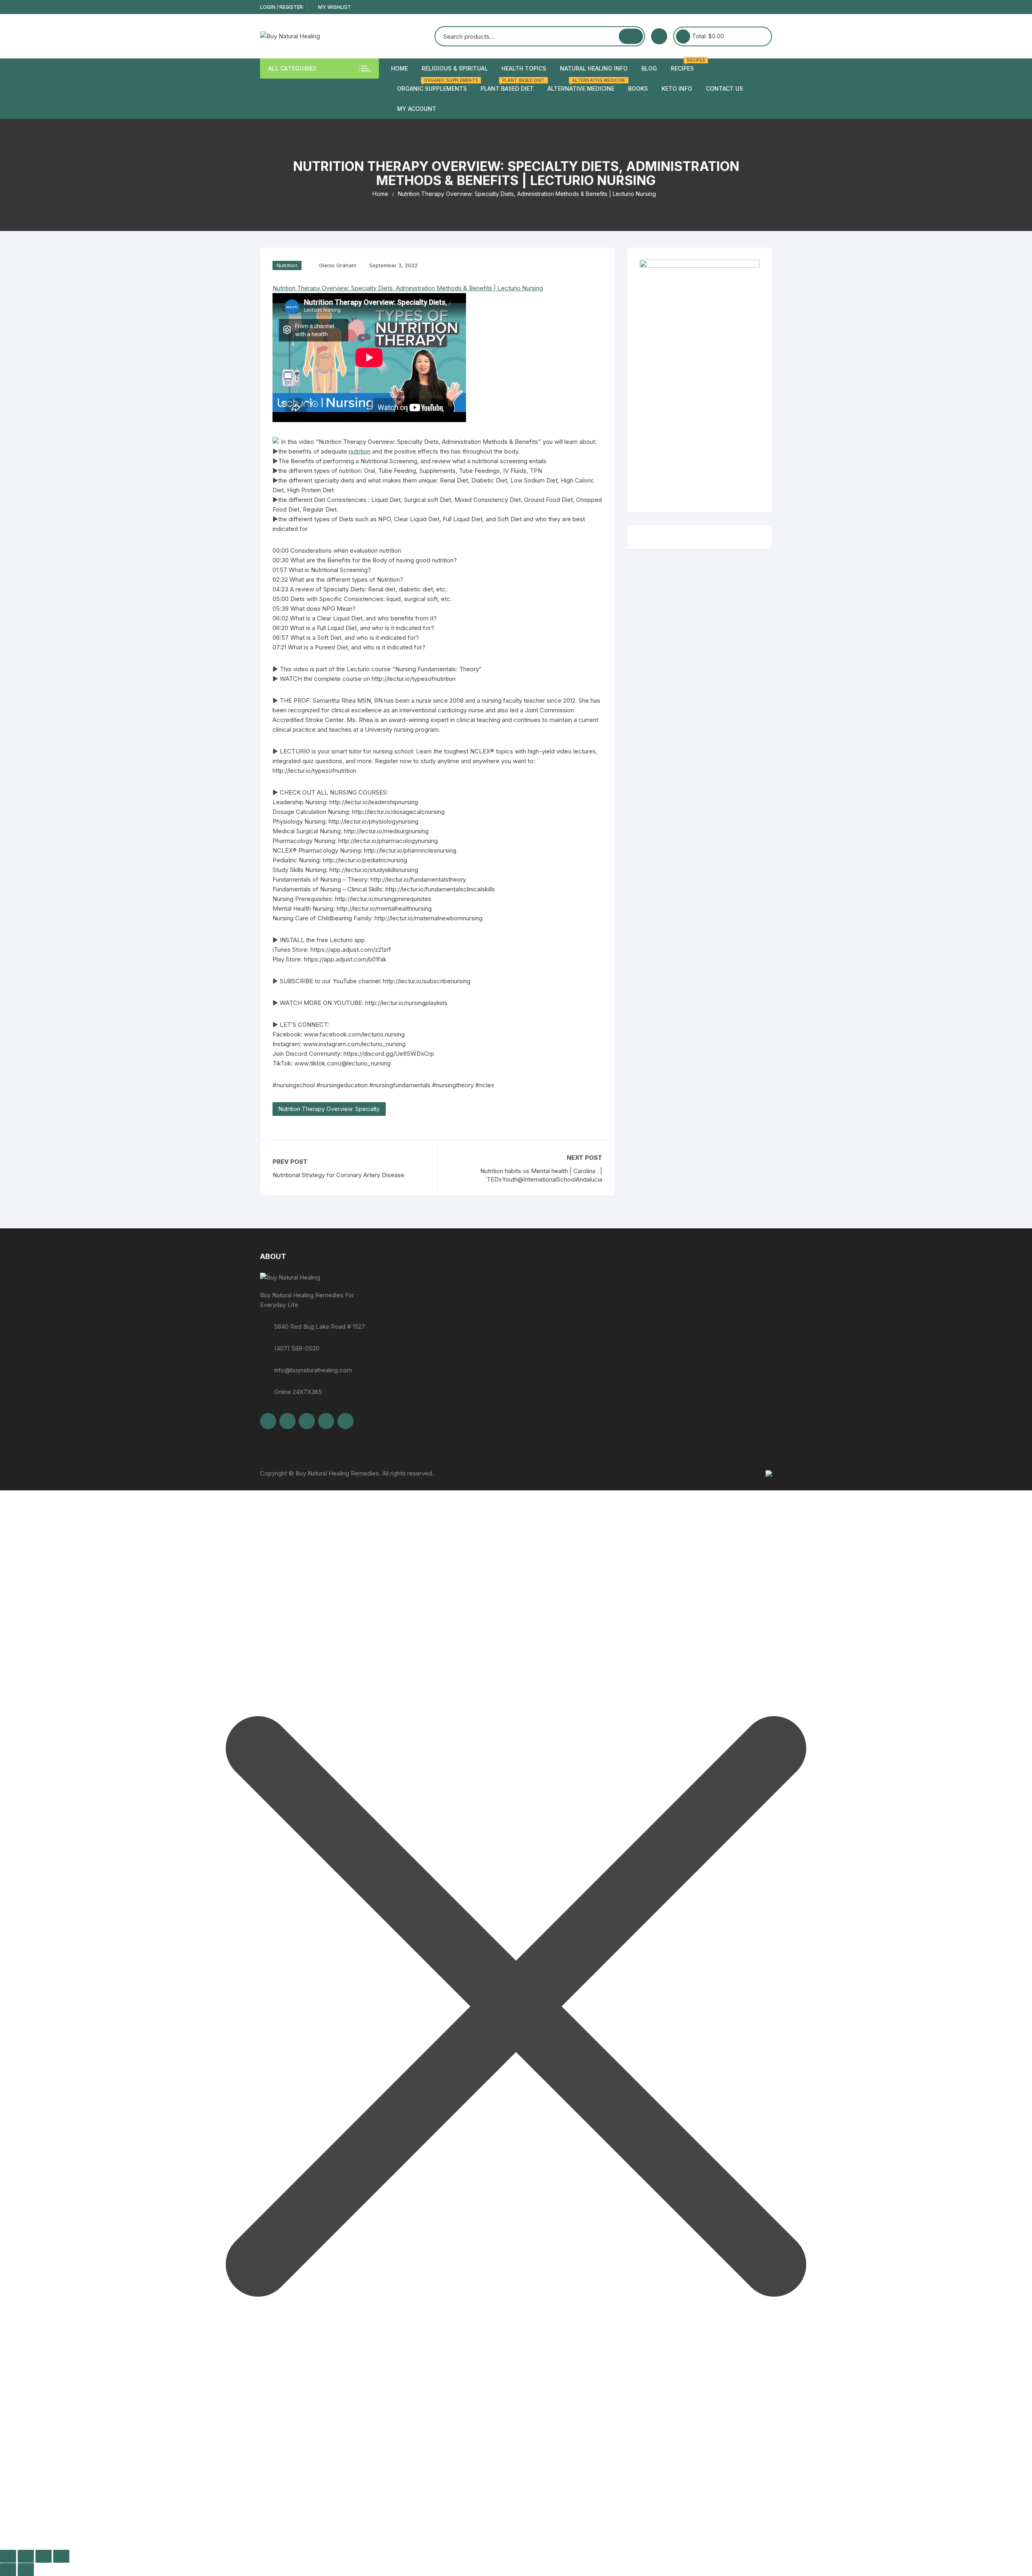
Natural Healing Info (594, 68)
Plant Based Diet (510, 85)
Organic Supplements (435, 85)
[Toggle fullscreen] (26, 2556)
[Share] (44, 2556)
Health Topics (524, 68)
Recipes (685, 65)
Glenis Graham (338, 265)
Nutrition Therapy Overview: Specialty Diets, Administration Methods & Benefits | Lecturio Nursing (408, 288)
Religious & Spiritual (455, 68)
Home (399, 68)
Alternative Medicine (584, 85)
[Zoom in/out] (8, 2556)
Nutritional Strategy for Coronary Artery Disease (338, 1175)
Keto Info (677, 88)
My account (417, 109)
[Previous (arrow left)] (8, 2570)
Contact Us (724, 88)
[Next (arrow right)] (26, 2570)
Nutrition (287, 265)
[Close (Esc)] (61, 2556)
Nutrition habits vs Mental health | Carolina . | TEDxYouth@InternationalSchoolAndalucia (541, 1175)
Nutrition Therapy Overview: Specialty (329, 1109)
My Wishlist (334, 7)
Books (638, 88)
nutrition (360, 451)
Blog (649, 68)
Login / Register (282, 7)
